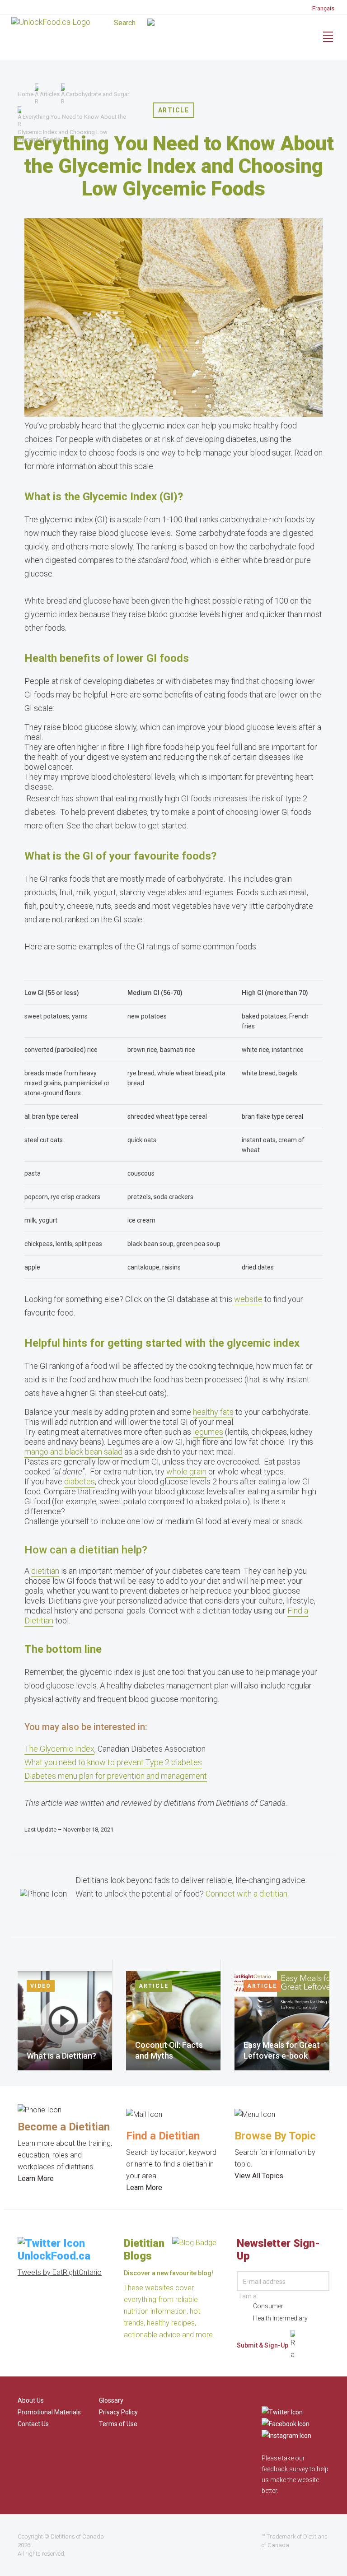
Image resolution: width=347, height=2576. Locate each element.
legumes (208, 1432)
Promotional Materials (49, 2412)
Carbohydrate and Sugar (98, 94)
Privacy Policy (118, 2412)
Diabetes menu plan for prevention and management (116, 1776)
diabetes (80, 1481)
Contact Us (33, 2424)
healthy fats (213, 1412)
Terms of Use (118, 2424)
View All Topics (259, 2176)
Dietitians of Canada (77, 2536)
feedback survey (285, 2469)
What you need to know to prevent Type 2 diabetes (113, 1762)
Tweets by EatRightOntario (60, 2272)
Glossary (111, 2400)
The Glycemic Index (59, 1749)
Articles (50, 94)
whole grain (186, 1472)
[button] (173, 23)
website (248, 1299)
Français (323, 8)
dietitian (45, 1571)
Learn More (36, 2178)
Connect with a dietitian (246, 1894)
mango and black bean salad (73, 1452)
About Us (31, 2400)
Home (26, 94)
